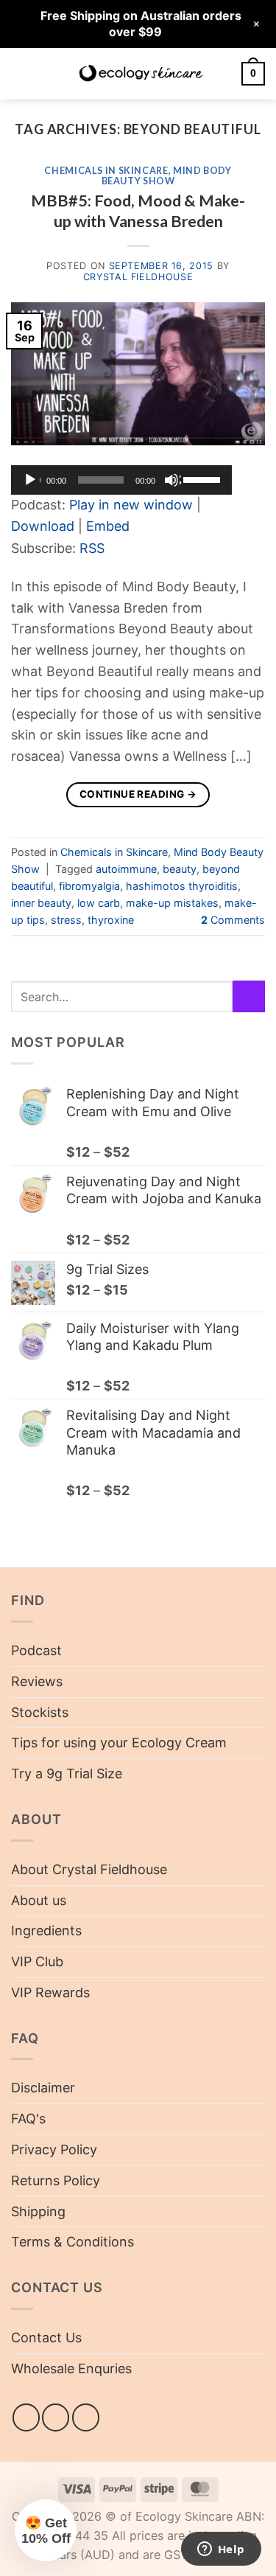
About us (39, 1900)
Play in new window (131, 505)
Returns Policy (56, 2180)
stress (66, 920)
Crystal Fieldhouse (138, 277)
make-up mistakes (172, 903)
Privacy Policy (54, 2149)
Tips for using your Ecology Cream (119, 1743)
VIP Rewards (50, 1992)
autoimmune (126, 869)
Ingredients (46, 1931)
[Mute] (173, 480)
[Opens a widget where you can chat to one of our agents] (221, 2550)
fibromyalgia (89, 886)
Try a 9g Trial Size (67, 1773)
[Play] (32, 480)
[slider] (204, 478)
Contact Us (46, 2337)
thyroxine (111, 920)
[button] (21, 73)
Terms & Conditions (72, 2242)
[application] (121, 480)
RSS (92, 548)
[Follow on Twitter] (86, 2417)
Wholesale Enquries (71, 2368)
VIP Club (37, 1961)
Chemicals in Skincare (106, 171)
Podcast (36, 1650)
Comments (233, 920)
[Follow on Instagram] (56, 2417)
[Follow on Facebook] (26, 2417)
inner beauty (41, 903)
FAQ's (28, 2119)
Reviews (37, 1681)
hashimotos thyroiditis (182, 886)
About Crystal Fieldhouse (89, 1869)
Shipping (38, 2211)
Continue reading (138, 794)
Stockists (40, 1712)
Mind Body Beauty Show (167, 175)
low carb (99, 903)
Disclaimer (43, 2088)
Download (43, 526)
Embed (108, 526)
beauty (180, 869)
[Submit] (249, 997)
